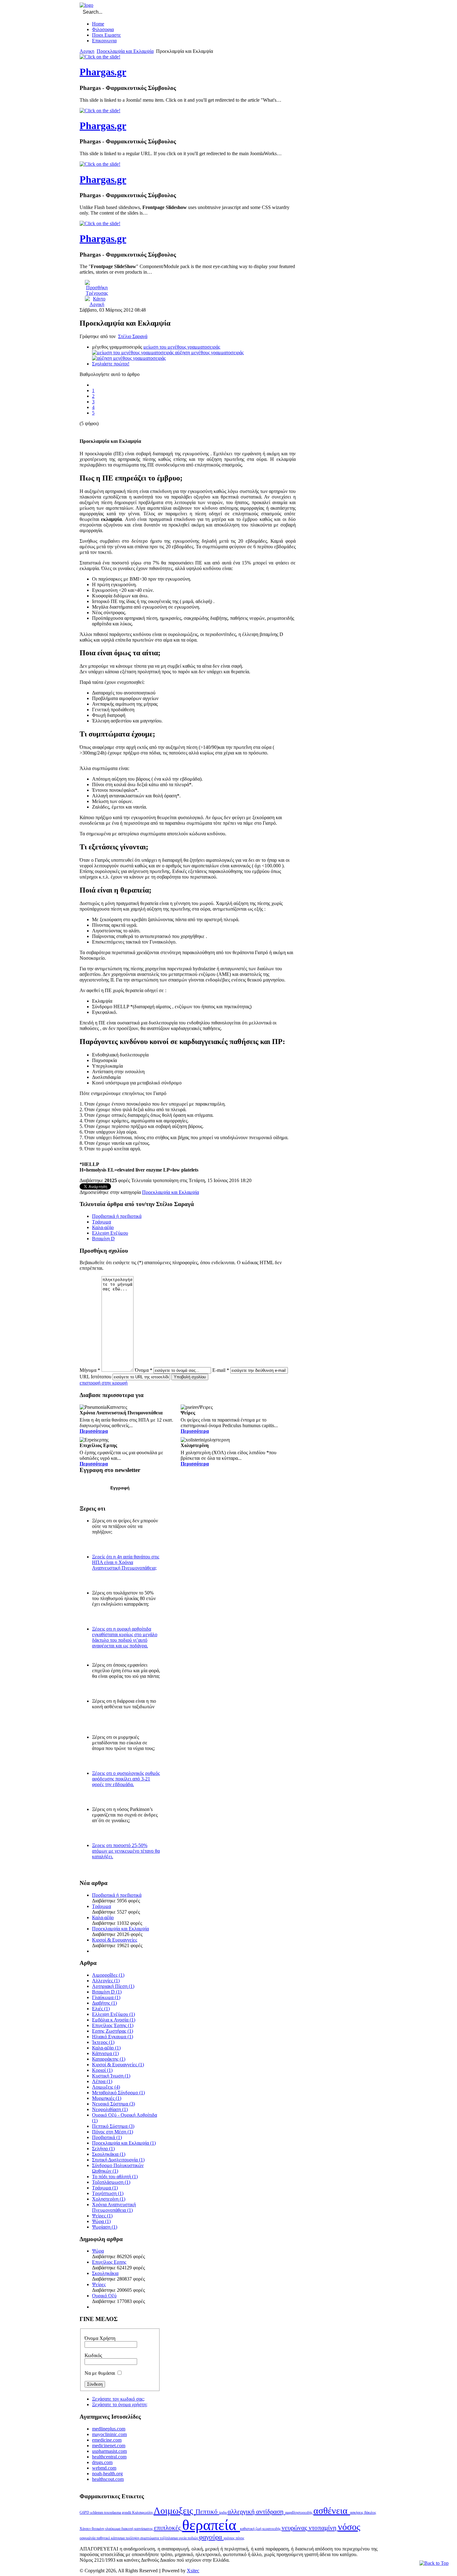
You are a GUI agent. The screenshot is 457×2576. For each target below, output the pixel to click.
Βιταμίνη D (103, 1239)
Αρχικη (87, 51)
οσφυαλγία (88, 2538)
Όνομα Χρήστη (100, 2338)
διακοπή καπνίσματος (138, 2529)
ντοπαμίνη (323, 2528)
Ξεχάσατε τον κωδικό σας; (118, 2399)
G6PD (85, 2513)
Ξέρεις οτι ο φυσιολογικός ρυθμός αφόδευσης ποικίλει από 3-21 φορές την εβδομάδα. (126, 1779)
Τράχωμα (102, 1222)
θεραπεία (211, 2525)
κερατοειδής (272, 2529)
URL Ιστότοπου (95, 1377)
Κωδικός (93, 2355)
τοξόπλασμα (169, 2538)
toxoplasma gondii (118, 2513)
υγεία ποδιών (189, 2538)
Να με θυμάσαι (100, 2373)
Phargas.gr (103, 72)
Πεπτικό (207, 2512)
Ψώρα (98, 2251)
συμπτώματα (150, 2538)
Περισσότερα (94, 1431)
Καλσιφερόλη (143, 2513)
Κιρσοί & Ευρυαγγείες (115, 1940)
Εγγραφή (120, 1488)
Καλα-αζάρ (103, 1227)
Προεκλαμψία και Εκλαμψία (125, 51)
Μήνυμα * (90, 1370)
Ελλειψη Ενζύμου (110, 1233)
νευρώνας (295, 2528)
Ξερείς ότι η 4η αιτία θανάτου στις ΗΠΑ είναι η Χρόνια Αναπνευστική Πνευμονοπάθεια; (126, 1562)
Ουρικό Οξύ (104, 2296)
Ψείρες (99, 2284)
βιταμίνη (98, 2529)
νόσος (349, 2527)
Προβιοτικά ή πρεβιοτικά (117, 1216)
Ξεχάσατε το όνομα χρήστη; (120, 2404)
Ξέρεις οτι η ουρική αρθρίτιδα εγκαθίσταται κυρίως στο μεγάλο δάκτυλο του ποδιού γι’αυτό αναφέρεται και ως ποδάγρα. (125, 1637)
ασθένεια (332, 2511)
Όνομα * (144, 1370)
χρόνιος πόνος (234, 2538)
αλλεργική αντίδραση (256, 2512)
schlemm (97, 2513)
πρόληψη (133, 2538)
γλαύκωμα (113, 2529)
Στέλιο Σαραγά (133, 336)
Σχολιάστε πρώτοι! (111, 364)
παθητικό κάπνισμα (111, 2538)
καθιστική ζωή (251, 2529)
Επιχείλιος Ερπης (109, 2262)
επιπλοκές (168, 2528)
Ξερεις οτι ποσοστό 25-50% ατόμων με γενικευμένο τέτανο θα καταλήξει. (126, 1851)
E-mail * (221, 1370)
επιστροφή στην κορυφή (104, 1383)
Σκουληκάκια (105, 2273)
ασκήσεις (357, 2513)
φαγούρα (211, 2537)
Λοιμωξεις (175, 2511)
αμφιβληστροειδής (299, 2513)
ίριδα (223, 2513)
